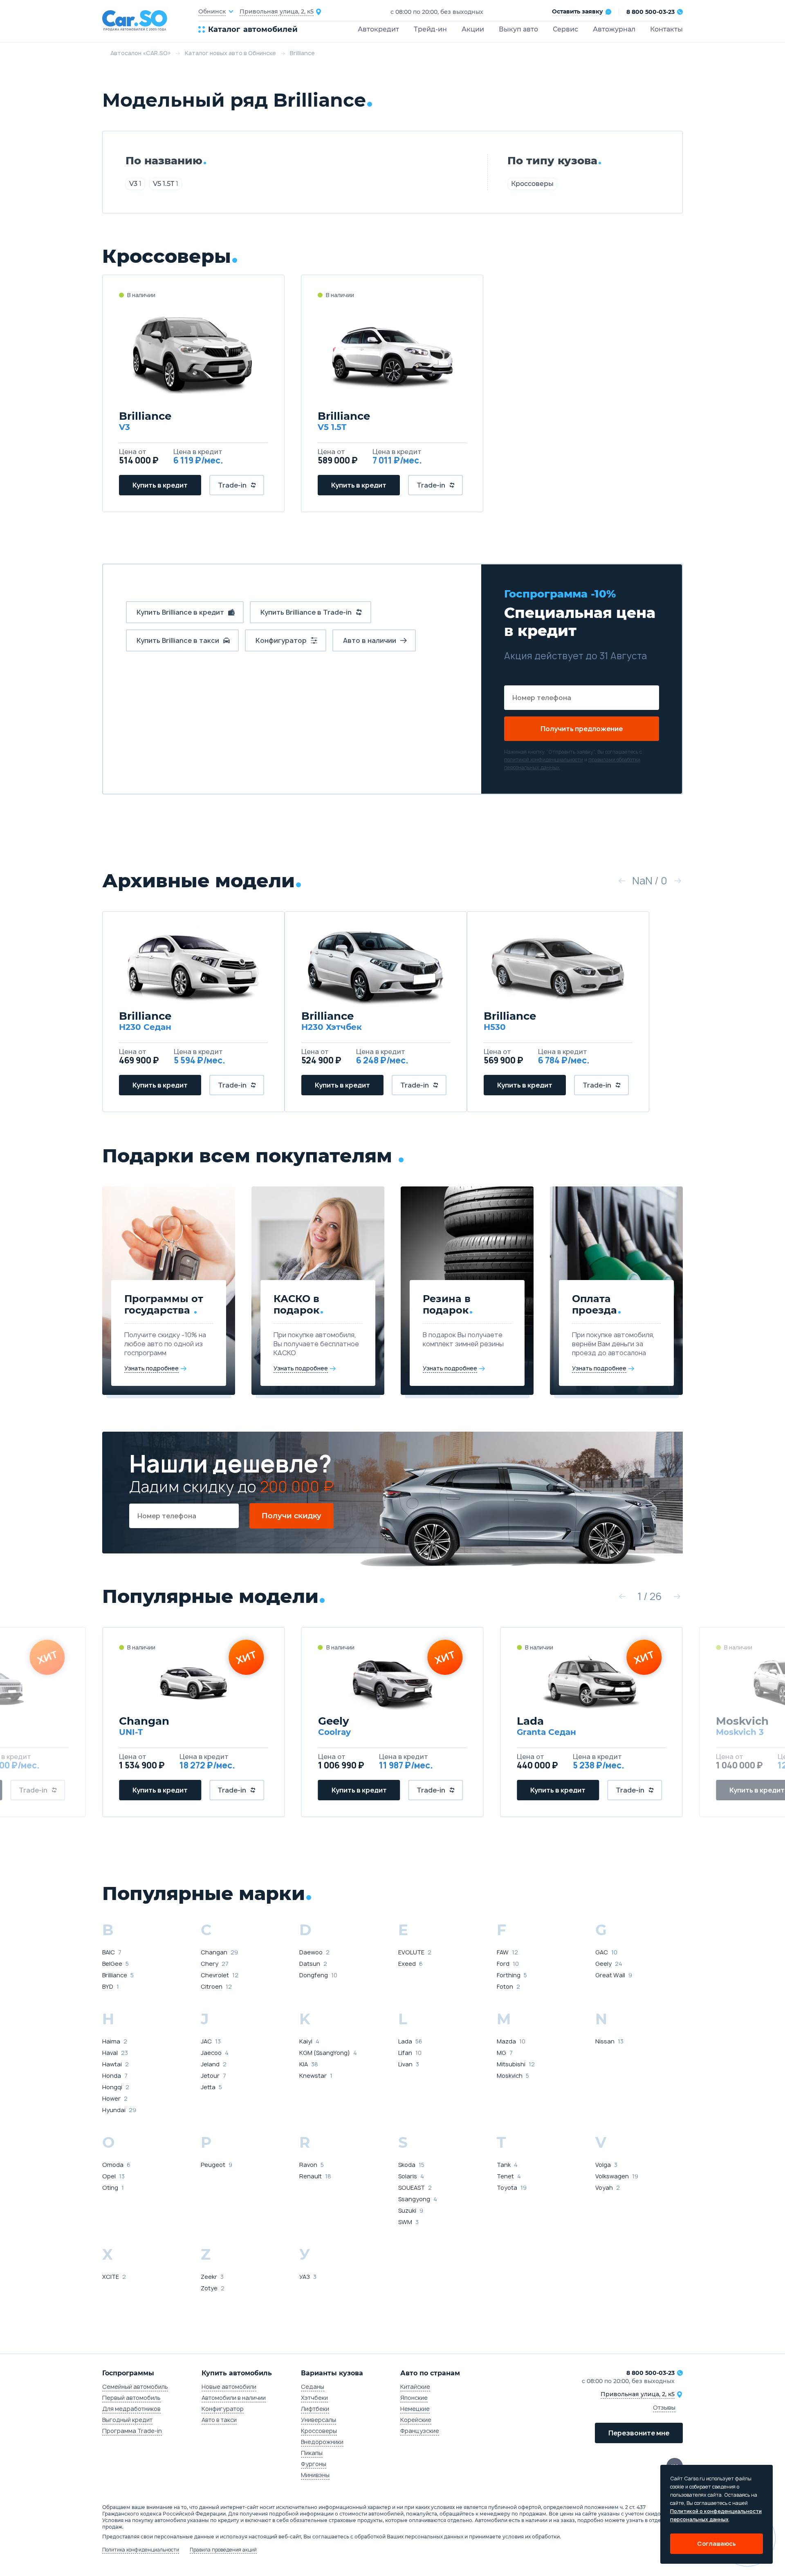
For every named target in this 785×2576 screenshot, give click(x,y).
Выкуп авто (518, 29)
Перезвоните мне (639, 2433)
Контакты (666, 29)
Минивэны (315, 2475)
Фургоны (314, 2464)
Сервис (565, 29)
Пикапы (312, 2453)
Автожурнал (614, 29)
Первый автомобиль (131, 2398)
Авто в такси (219, 2420)
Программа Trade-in (132, 2431)
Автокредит (378, 29)
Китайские (415, 2387)
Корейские (416, 2420)
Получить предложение (582, 729)
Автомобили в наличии (234, 2398)
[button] (622, 881)
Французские (420, 2431)
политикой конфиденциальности (544, 760)
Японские (414, 2398)
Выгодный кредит (127, 2420)
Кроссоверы (532, 184)
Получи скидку (292, 1516)
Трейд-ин (430, 29)
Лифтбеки (315, 2409)
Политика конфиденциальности (141, 2550)
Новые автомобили (229, 2387)
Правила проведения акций (223, 2550)
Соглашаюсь (717, 2544)
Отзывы (664, 2407)
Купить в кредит (160, 485)
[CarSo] (150, 21)
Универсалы (318, 2420)
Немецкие (415, 2409)
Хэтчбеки (314, 2398)
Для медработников (131, 2409)
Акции (473, 29)
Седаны (313, 2387)
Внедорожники (322, 2442)
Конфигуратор (223, 2409)
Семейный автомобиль (135, 2387)
